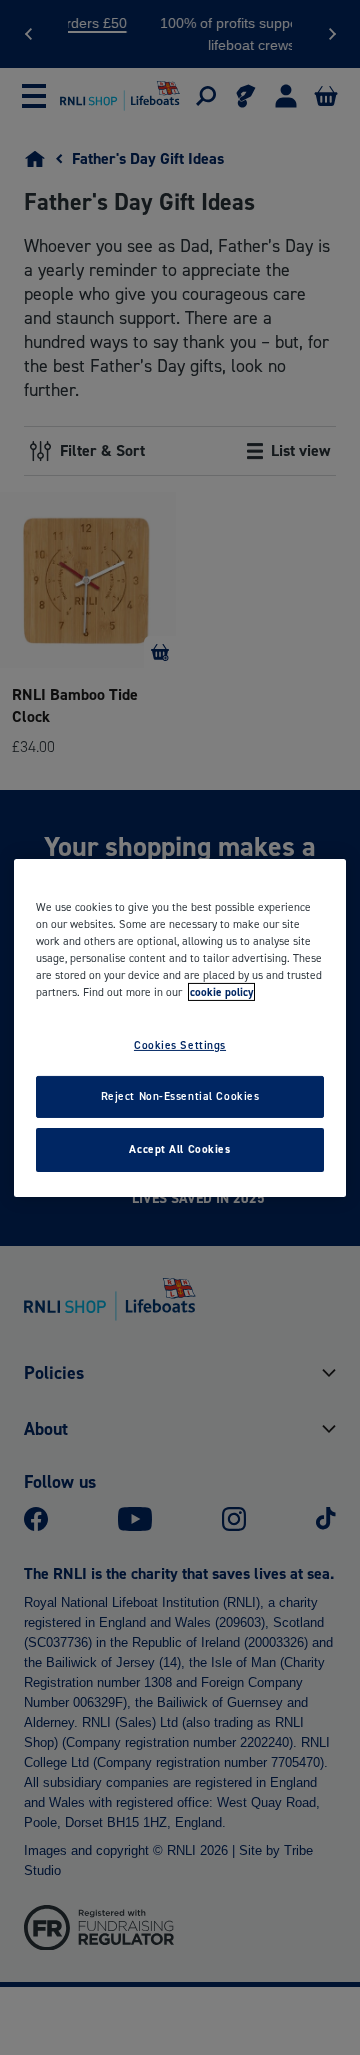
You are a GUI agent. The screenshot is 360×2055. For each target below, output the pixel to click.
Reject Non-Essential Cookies (180, 1096)
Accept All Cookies (179, 1149)
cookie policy (221, 992)
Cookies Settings (180, 1045)
